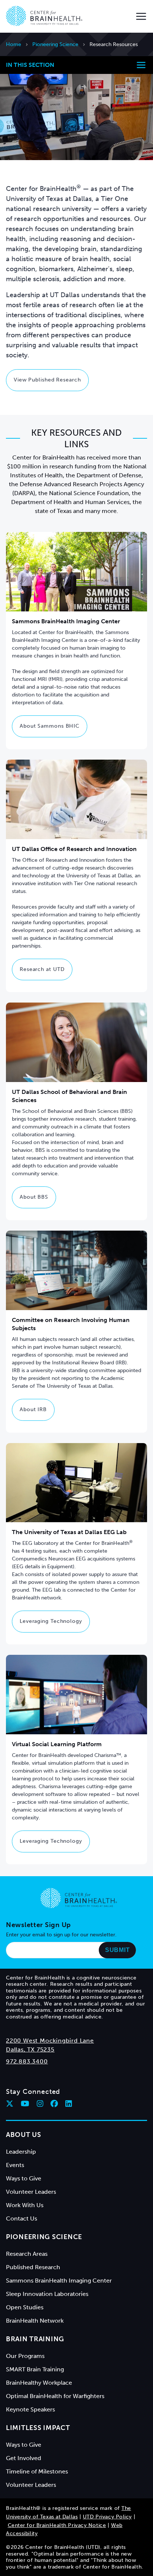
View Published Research (47, 380)
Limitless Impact (38, 2428)
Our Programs (25, 2356)
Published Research (33, 2267)
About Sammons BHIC (50, 726)
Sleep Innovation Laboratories (47, 2294)
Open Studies (25, 2307)
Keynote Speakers (30, 2409)
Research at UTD (42, 969)
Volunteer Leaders (31, 2192)
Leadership (21, 2152)
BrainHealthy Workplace (39, 2383)
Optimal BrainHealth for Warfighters (55, 2396)
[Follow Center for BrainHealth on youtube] (25, 2104)
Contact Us (22, 2218)
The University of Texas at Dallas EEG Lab (69, 1532)
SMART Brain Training (35, 2369)
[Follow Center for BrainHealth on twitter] (10, 2104)
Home (14, 44)
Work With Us (25, 2205)
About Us (24, 2135)
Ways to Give (24, 2178)
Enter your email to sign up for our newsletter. (61, 1935)
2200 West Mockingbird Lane (50, 2041)
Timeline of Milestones (37, 2471)
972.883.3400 (27, 2061)
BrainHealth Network (35, 2321)
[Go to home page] (79, 1898)
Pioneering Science (55, 44)
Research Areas (27, 2254)
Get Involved (24, 2458)
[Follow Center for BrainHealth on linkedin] (69, 2104)
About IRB (33, 1409)
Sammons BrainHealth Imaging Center (59, 2281)
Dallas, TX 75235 (30, 2049)
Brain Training (35, 2339)
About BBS (34, 1197)
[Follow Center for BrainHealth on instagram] (40, 2104)
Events (15, 2165)
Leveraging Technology (51, 1621)
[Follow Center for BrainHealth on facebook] (54, 2104)
